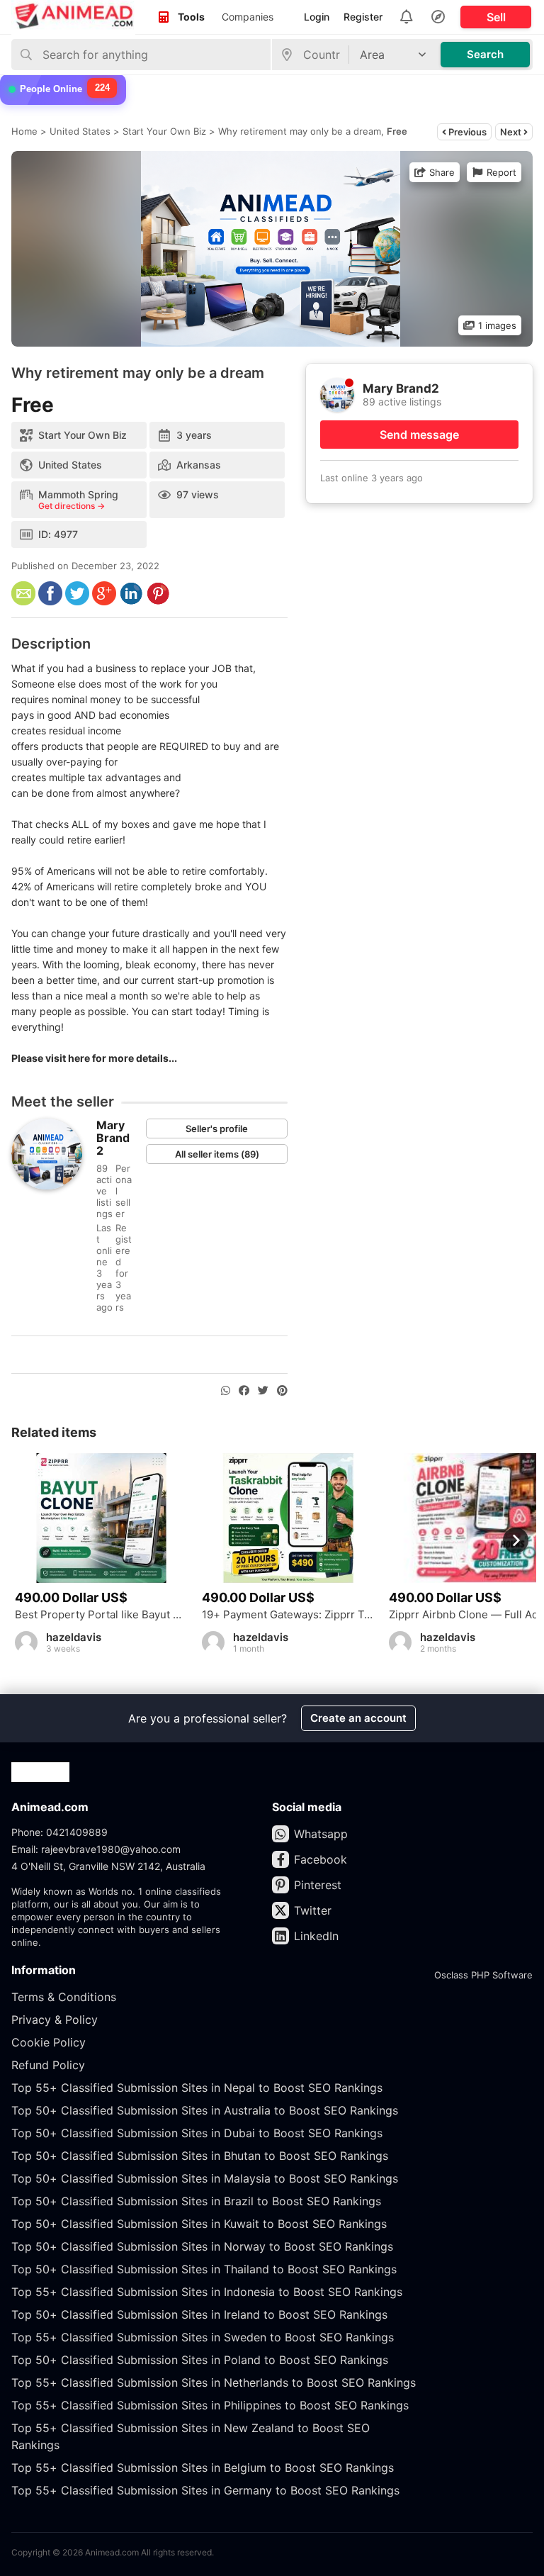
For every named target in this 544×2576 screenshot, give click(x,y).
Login (317, 17)
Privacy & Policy (55, 2020)
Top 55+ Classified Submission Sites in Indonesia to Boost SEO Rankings (207, 2292)
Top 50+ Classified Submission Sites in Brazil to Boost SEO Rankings (196, 2201)
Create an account (358, 1718)
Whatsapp (321, 1834)
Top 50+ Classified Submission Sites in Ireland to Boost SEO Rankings (199, 2314)
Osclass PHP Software (483, 1975)
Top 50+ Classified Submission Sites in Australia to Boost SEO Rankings (205, 2110)
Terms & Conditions (64, 1997)
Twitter (313, 1910)
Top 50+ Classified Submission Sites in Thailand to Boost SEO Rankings (204, 2269)
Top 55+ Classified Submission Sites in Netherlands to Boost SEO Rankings (214, 2382)
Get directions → (72, 506)
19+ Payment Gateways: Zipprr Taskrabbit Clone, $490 (288, 1615)
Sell (496, 17)
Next (512, 132)
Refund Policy (48, 2065)
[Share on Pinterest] (282, 1391)
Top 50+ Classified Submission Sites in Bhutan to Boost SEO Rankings (200, 2156)
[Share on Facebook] (244, 1391)
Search (485, 54)
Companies (248, 17)
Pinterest (318, 1885)
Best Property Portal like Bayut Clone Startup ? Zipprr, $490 (101, 1615)
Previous (466, 132)
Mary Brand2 (113, 1138)
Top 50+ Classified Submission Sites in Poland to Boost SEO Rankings (200, 2360)
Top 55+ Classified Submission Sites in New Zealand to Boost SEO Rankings (191, 2436)
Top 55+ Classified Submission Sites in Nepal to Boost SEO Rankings (197, 2088)
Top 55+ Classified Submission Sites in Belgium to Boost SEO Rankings (203, 2468)
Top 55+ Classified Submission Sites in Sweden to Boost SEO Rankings (203, 2337)
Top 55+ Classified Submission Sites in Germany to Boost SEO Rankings (205, 2490)
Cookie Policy (49, 2042)
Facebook (321, 1859)
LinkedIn (316, 1936)
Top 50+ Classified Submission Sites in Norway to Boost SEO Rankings (202, 2246)
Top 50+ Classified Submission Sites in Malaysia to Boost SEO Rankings (205, 2178)
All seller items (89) (217, 1154)
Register (363, 17)
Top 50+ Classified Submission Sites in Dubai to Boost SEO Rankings (197, 2133)
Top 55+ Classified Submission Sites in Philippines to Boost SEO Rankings (210, 2405)
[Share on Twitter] (263, 1391)
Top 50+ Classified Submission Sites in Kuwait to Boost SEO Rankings (199, 2224)
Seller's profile (217, 1129)
